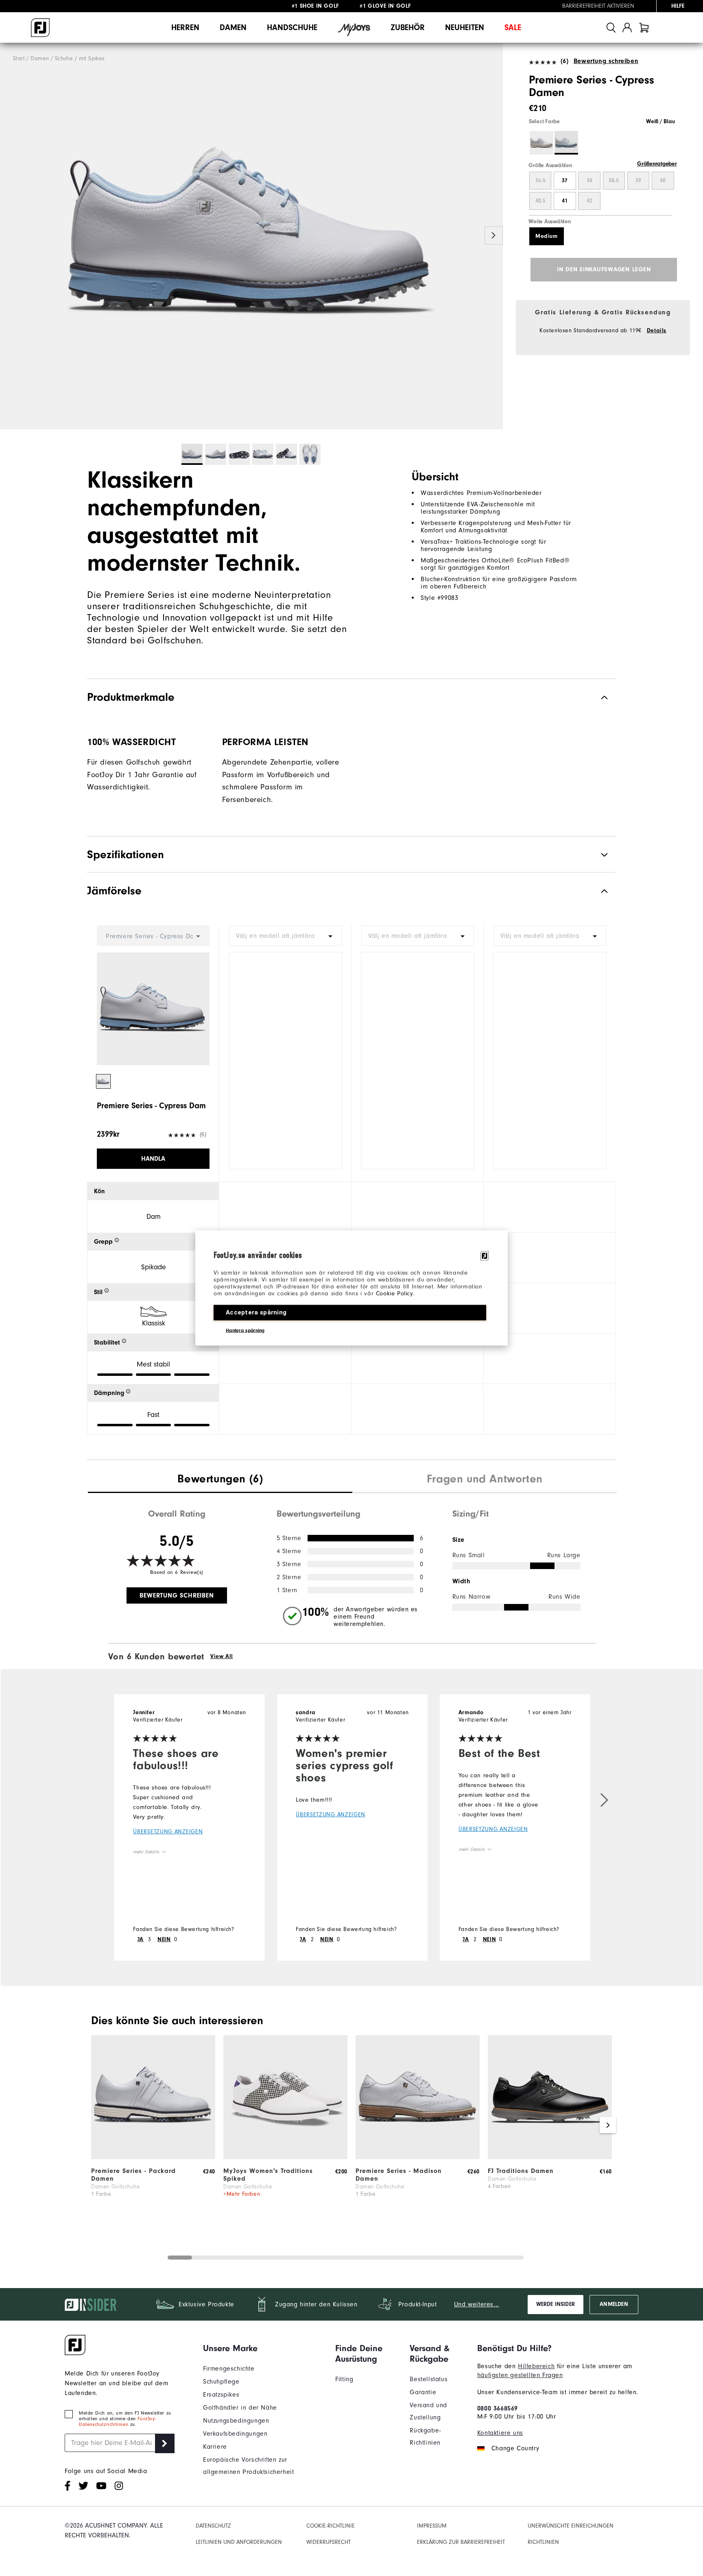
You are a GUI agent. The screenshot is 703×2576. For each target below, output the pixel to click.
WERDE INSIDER (556, 2304)
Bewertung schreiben (606, 61)
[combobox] (285, 936)
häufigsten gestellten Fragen (520, 2375)
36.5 (540, 181)
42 (589, 201)
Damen (233, 27)
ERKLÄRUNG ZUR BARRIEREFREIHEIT (461, 2542)
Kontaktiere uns (500, 2433)
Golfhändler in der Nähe (240, 2408)
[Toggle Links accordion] (263, 2348)
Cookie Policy (394, 1293)
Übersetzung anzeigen (168, 1832)
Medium (547, 236)
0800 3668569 (498, 2408)
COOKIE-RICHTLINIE (331, 2526)
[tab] (644, 27)
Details (657, 331)
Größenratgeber (657, 164)
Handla (153, 1159)
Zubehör (408, 27)
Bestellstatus (429, 2379)
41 (565, 201)
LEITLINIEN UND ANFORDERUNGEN (239, 2542)
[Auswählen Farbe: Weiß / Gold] (541, 143)
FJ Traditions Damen (521, 2171)
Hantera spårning (245, 1330)
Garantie (423, 2392)
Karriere (215, 2447)
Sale (513, 27)
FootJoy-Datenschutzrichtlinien (117, 2421)
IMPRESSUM (432, 2526)
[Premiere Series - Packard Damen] (153, 2157)
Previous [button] (9, 236)
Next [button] (494, 236)
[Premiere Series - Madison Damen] (418, 2157)
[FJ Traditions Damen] (550, 2157)
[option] (251, 236)
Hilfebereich (536, 2366)
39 (638, 181)
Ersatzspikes (221, 2395)
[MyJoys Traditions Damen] (285, 2157)
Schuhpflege (221, 2382)
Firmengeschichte (229, 2369)
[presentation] (220, 1480)
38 (589, 181)
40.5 (540, 201)
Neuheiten (465, 27)
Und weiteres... (477, 2304)
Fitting (344, 2379)
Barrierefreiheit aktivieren (598, 6)
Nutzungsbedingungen (236, 2421)
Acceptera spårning (256, 1312)
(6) (564, 61)
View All (222, 1656)
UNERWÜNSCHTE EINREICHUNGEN (571, 2526)
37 (565, 181)
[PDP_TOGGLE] (598, 891)
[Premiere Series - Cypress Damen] (251, 236)
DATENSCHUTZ (213, 2526)
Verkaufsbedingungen (235, 2434)
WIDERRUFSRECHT (329, 2542)
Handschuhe (292, 27)
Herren (185, 27)
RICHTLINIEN (543, 2542)
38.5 (614, 181)
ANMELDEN (614, 2304)
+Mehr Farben (242, 2194)
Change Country (515, 2448)
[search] (611, 27)
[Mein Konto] (627, 27)
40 (663, 181)
